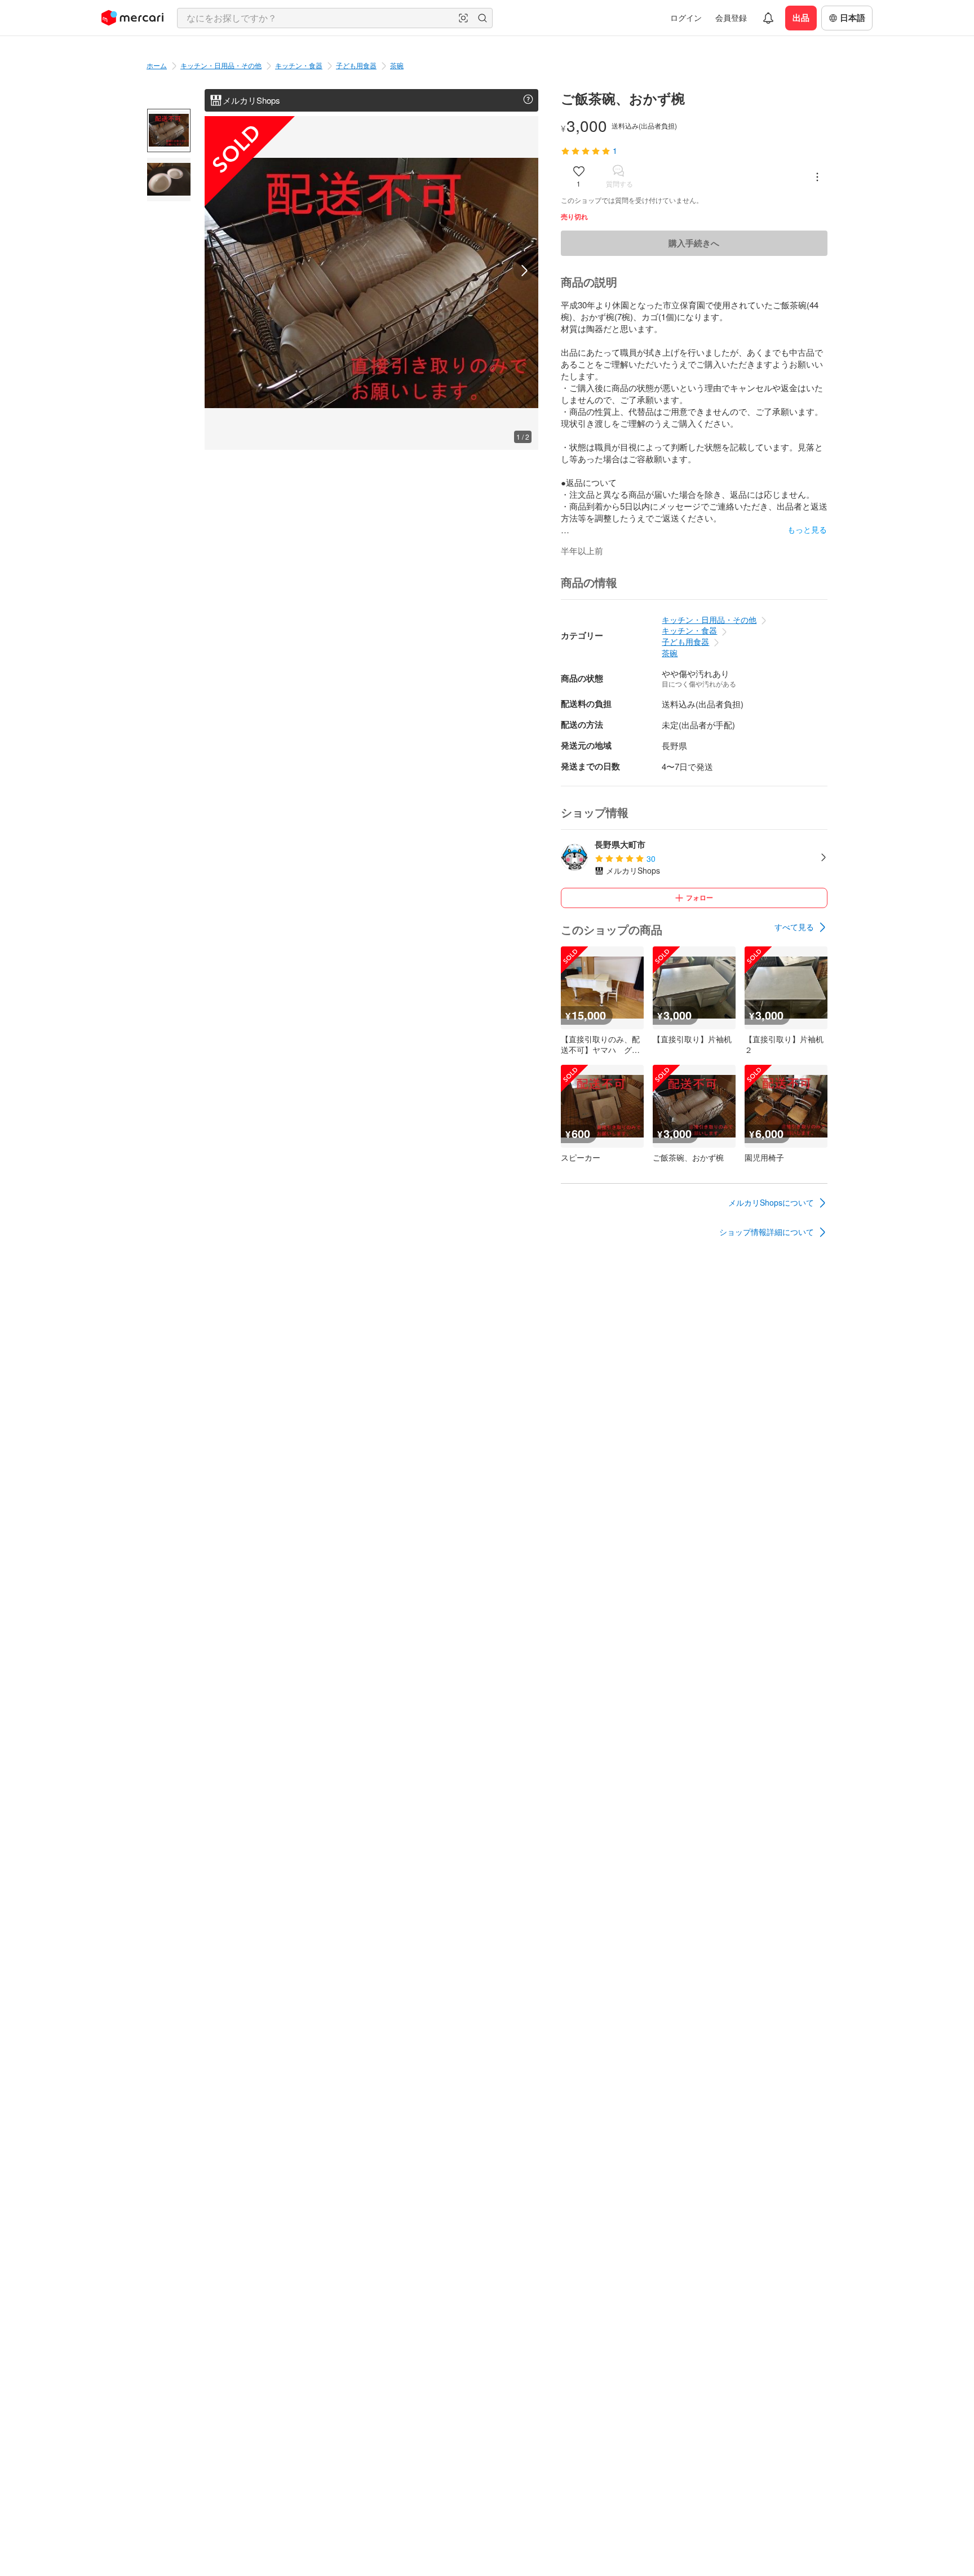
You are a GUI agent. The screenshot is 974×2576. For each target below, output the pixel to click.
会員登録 (731, 17)
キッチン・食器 (299, 65)
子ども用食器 (356, 65)
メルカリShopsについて (771, 1202)
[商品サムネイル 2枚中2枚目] (169, 180)
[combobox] (335, 18)
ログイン (686, 17)
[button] (463, 18)
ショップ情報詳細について (767, 1232)
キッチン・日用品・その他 (221, 65)
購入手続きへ (694, 243)
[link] (801, 927)
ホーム (157, 65)
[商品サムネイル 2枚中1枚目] (169, 130)
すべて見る (794, 927)
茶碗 (397, 65)
